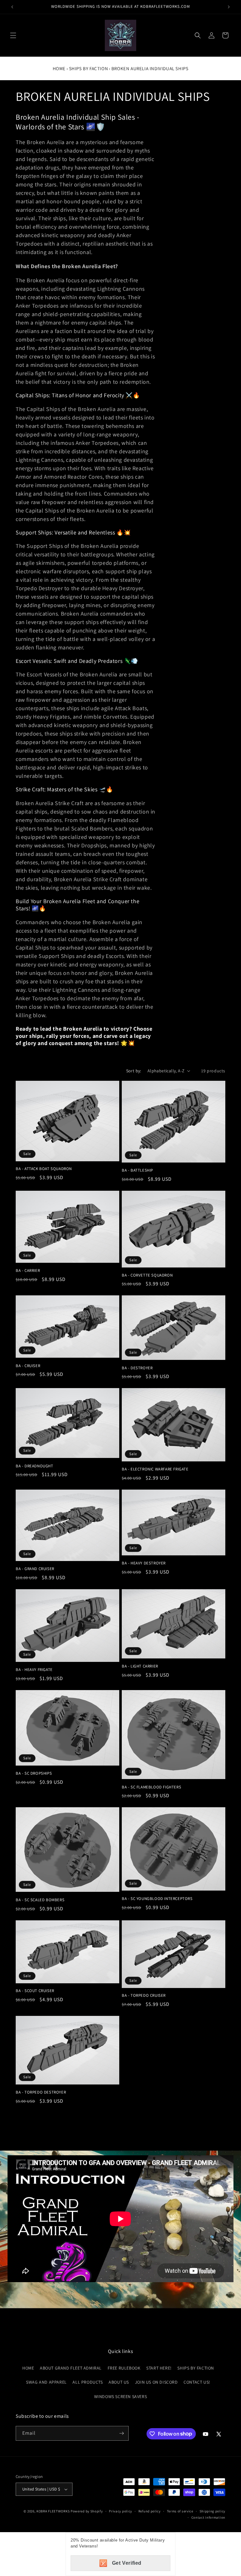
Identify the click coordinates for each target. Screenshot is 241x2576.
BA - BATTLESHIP (137, 1170)
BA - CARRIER (28, 1271)
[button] (13, 35)
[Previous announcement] (12, 7)
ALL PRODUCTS (88, 2382)
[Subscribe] (121, 2433)
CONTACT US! (197, 2382)
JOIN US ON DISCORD (156, 2382)
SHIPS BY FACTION (89, 68)
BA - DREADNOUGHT (35, 1466)
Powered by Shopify (87, 2511)
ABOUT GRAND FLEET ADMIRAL (71, 2368)
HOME (28, 2368)
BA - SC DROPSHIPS (34, 1773)
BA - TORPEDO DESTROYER (41, 2092)
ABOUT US (119, 2382)
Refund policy (150, 2511)
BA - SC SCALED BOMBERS (40, 1900)
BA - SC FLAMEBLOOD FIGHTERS (151, 1787)
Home (59, 68)
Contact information (208, 2517)
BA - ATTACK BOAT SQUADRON (44, 1169)
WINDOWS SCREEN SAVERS (121, 2396)
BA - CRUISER (28, 1366)
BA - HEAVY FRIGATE (34, 1670)
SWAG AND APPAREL (46, 2382)
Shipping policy (213, 2511)
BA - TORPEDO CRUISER (144, 1996)
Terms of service (180, 2511)
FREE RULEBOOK (124, 2368)
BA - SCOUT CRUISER (35, 1991)
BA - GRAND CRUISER (35, 1569)
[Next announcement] (229, 7)
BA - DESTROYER (137, 1368)
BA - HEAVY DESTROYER (144, 1563)
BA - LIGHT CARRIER (140, 1666)
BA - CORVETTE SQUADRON (147, 1275)
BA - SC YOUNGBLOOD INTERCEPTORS (157, 1899)
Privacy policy (120, 2511)
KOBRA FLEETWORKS (53, 2511)
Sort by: (134, 1071)
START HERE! (159, 2368)
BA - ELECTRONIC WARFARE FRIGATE (155, 1469)
